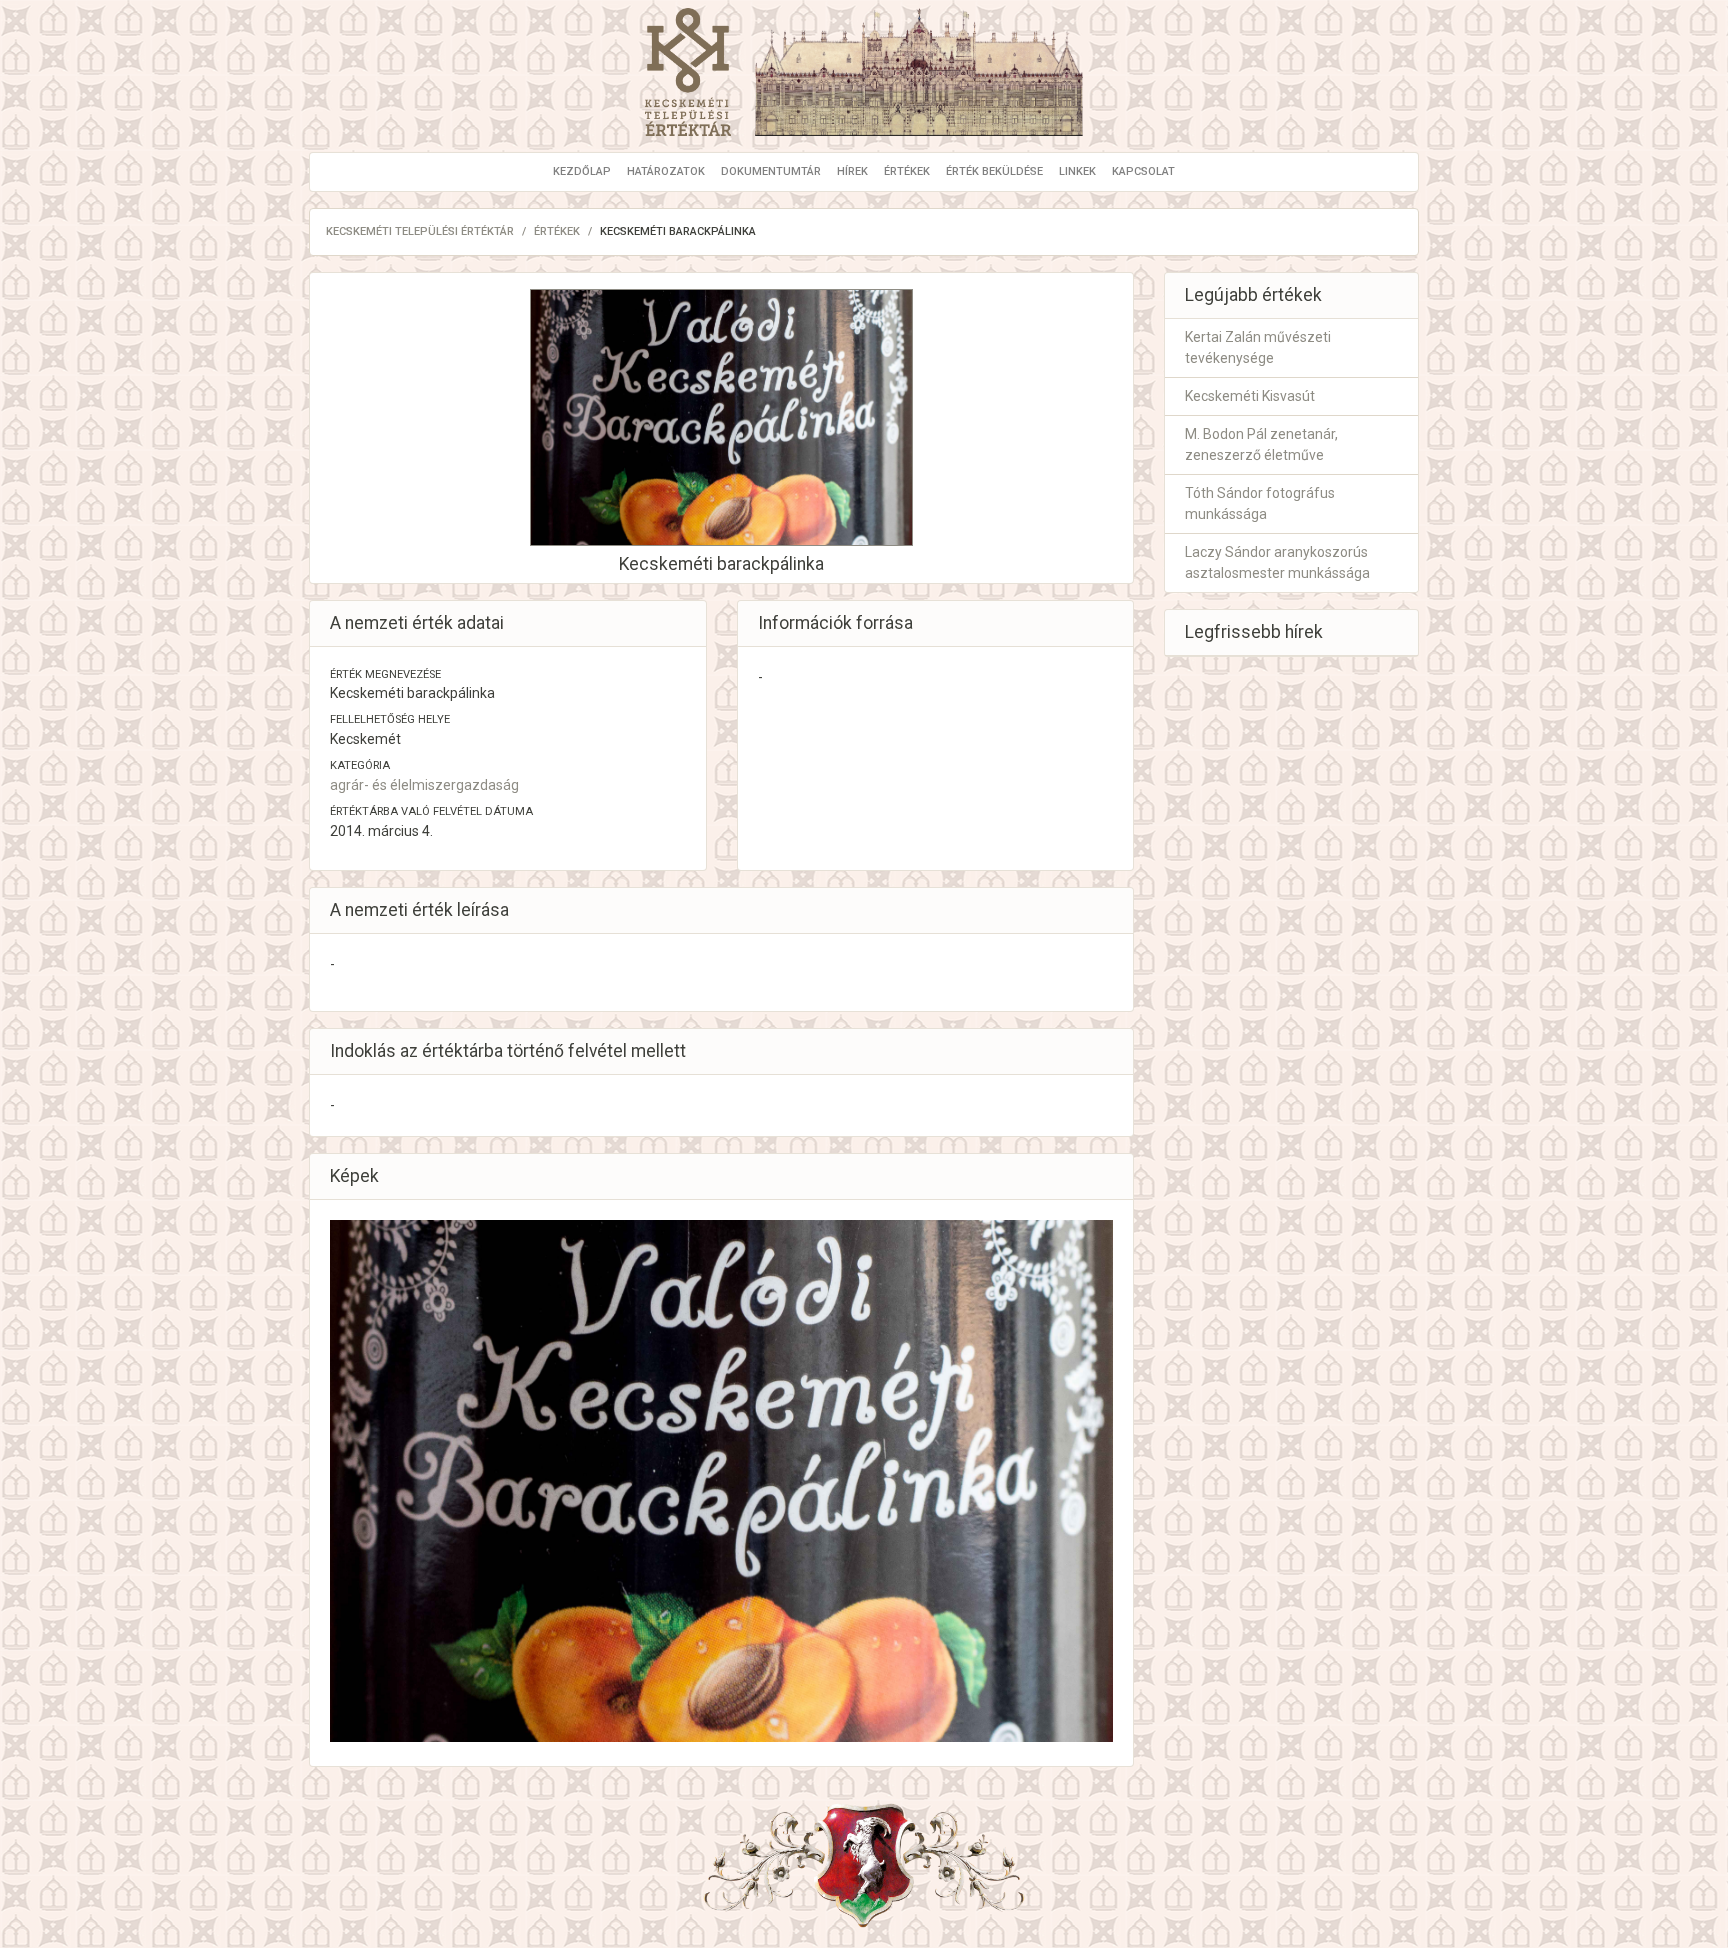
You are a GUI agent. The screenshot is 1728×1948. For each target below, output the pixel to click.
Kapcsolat (1143, 171)
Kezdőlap (582, 171)
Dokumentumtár (771, 171)
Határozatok (666, 171)
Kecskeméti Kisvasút (1250, 396)
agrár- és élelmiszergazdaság (424, 785)
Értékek (907, 171)
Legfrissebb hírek (1254, 632)
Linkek (1077, 171)
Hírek (852, 171)
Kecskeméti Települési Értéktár (420, 231)
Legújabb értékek (1253, 295)
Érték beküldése (994, 171)
